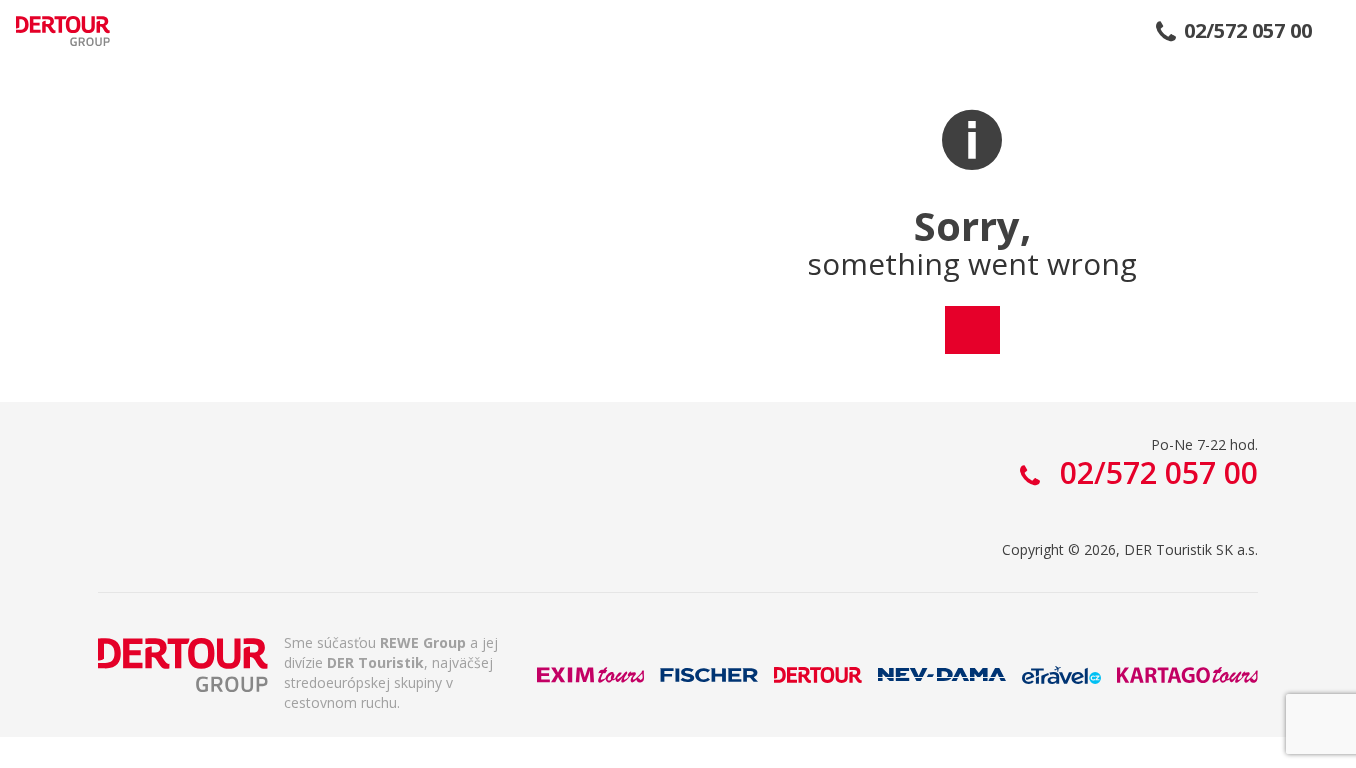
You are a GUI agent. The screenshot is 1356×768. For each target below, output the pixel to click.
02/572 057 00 (1248, 31)
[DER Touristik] (183, 665)
